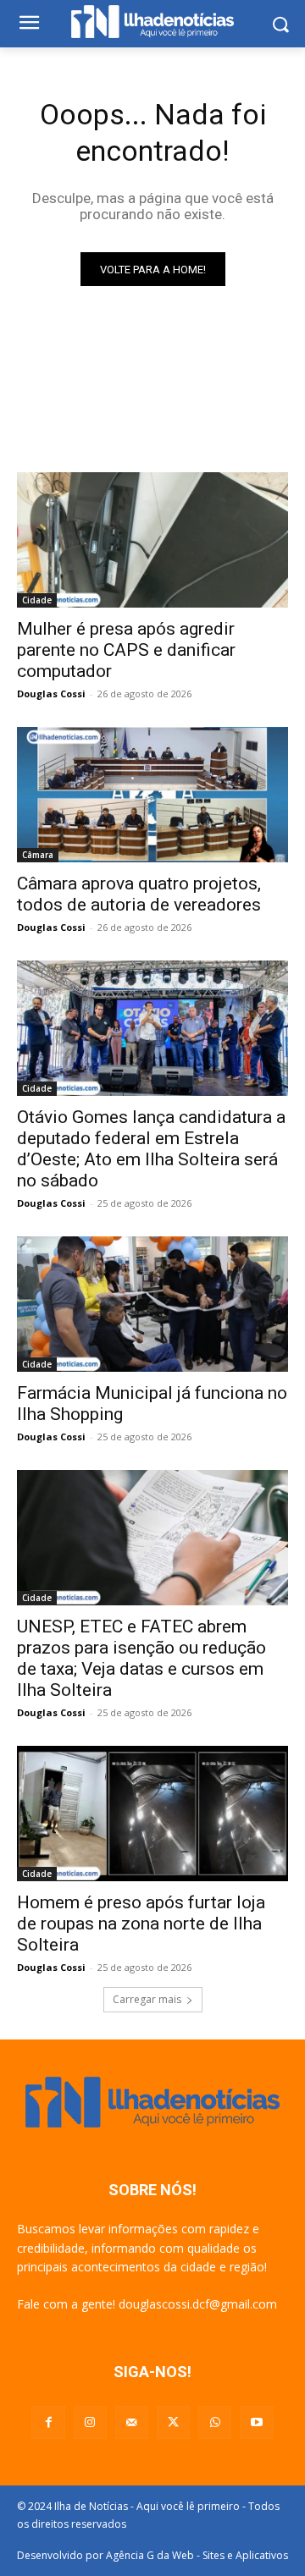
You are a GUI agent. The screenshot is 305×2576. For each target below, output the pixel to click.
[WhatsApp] (215, 2422)
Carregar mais (147, 1999)
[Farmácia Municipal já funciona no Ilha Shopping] (152, 1304)
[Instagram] (90, 2422)
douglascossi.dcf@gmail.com (198, 2304)
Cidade (37, 600)
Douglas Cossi (51, 694)
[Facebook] (48, 2422)
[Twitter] (173, 2422)
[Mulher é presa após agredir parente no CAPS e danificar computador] (152, 540)
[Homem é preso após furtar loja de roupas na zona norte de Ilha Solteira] (152, 1814)
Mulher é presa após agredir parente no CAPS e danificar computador (126, 650)
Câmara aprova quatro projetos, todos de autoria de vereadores (139, 894)
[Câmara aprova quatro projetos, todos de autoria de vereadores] (152, 795)
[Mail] (132, 2422)
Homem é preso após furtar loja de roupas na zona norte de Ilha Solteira (141, 1924)
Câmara (38, 855)
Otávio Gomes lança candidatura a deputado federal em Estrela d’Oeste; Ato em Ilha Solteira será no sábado (151, 1149)
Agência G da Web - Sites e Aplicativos (197, 2555)
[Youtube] (256, 2422)
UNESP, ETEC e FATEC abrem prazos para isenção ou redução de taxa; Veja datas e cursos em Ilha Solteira (141, 1658)
